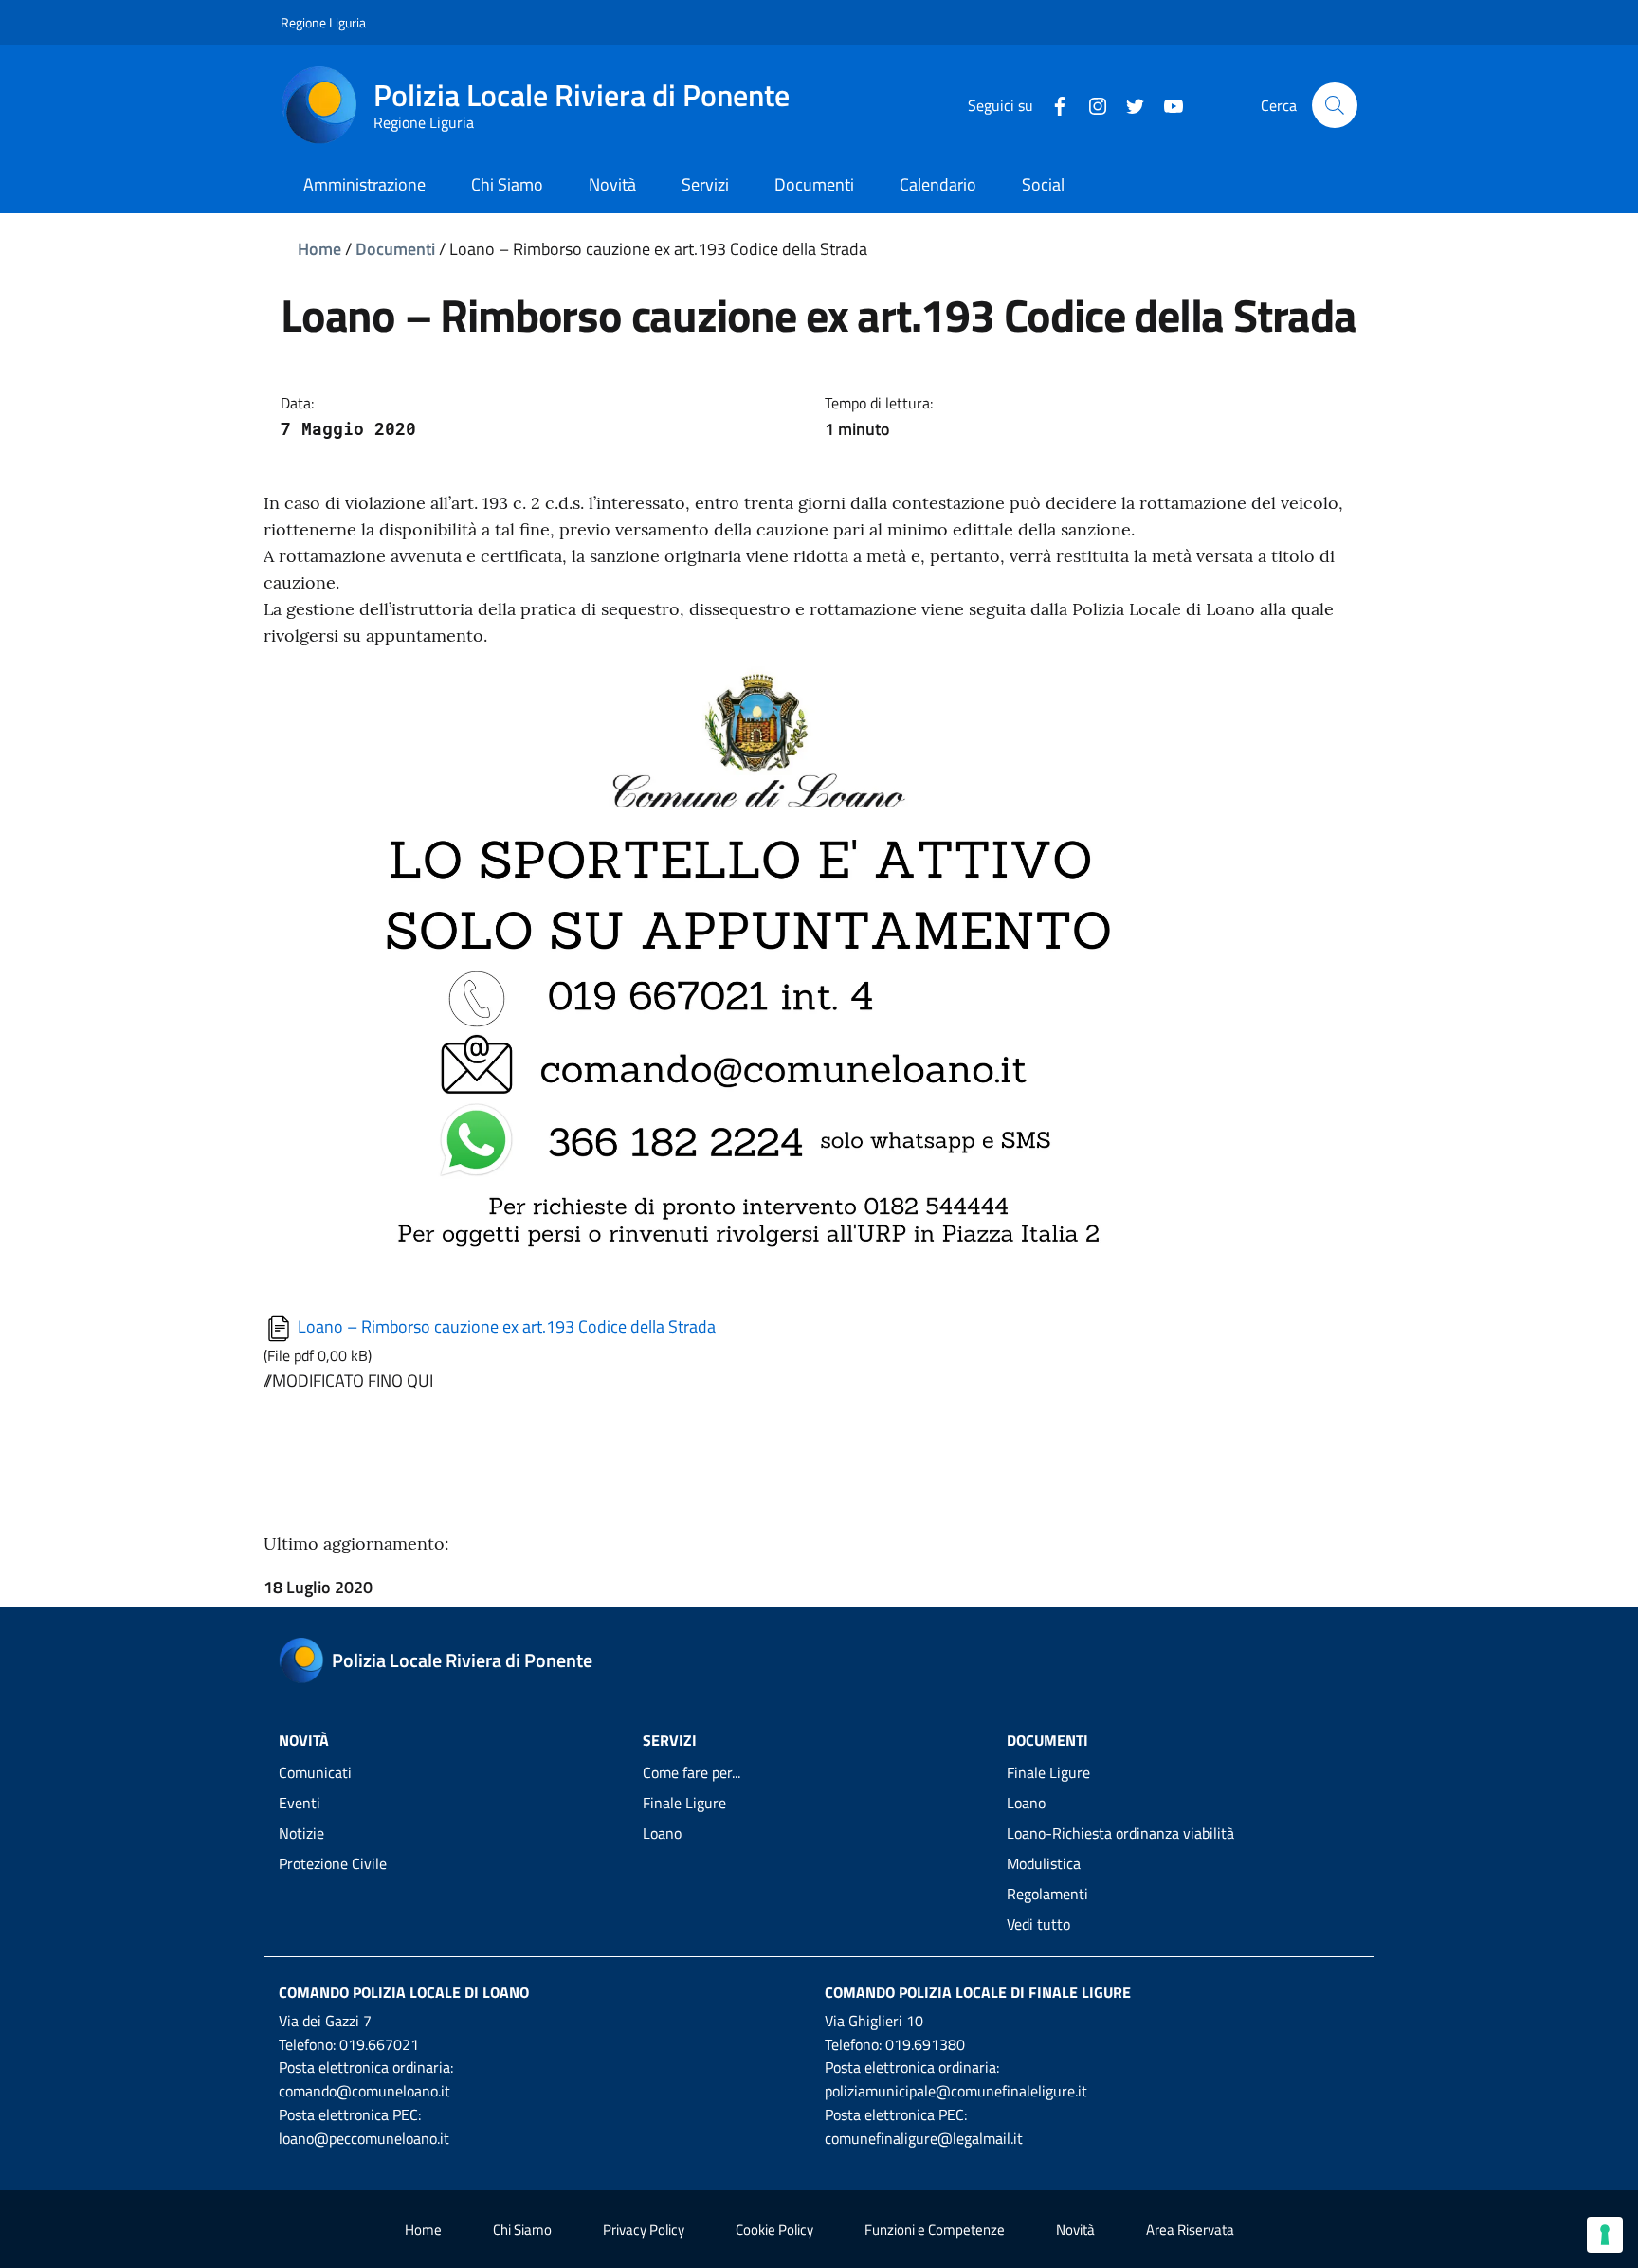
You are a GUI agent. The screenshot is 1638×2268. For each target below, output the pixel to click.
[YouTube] (1166, 104)
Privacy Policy (644, 2230)
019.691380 (925, 2044)
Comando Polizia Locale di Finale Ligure (978, 1992)
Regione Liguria (323, 22)
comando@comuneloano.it (364, 2091)
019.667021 (379, 2044)
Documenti (395, 249)
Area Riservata (1190, 2230)
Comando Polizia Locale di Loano (404, 1992)
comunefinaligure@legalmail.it (924, 2138)
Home (319, 249)
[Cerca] (1335, 105)
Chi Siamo (522, 2230)
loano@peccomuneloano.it (364, 2138)
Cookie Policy (774, 2230)
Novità (1075, 2230)
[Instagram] (1090, 104)
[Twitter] (1128, 104)
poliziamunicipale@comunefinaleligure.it (956, 2091)
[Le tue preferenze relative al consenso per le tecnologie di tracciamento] (1605, 2235)
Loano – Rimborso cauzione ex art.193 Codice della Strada (505, 1326)
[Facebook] (1052, 104)
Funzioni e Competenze (935, 2230)
